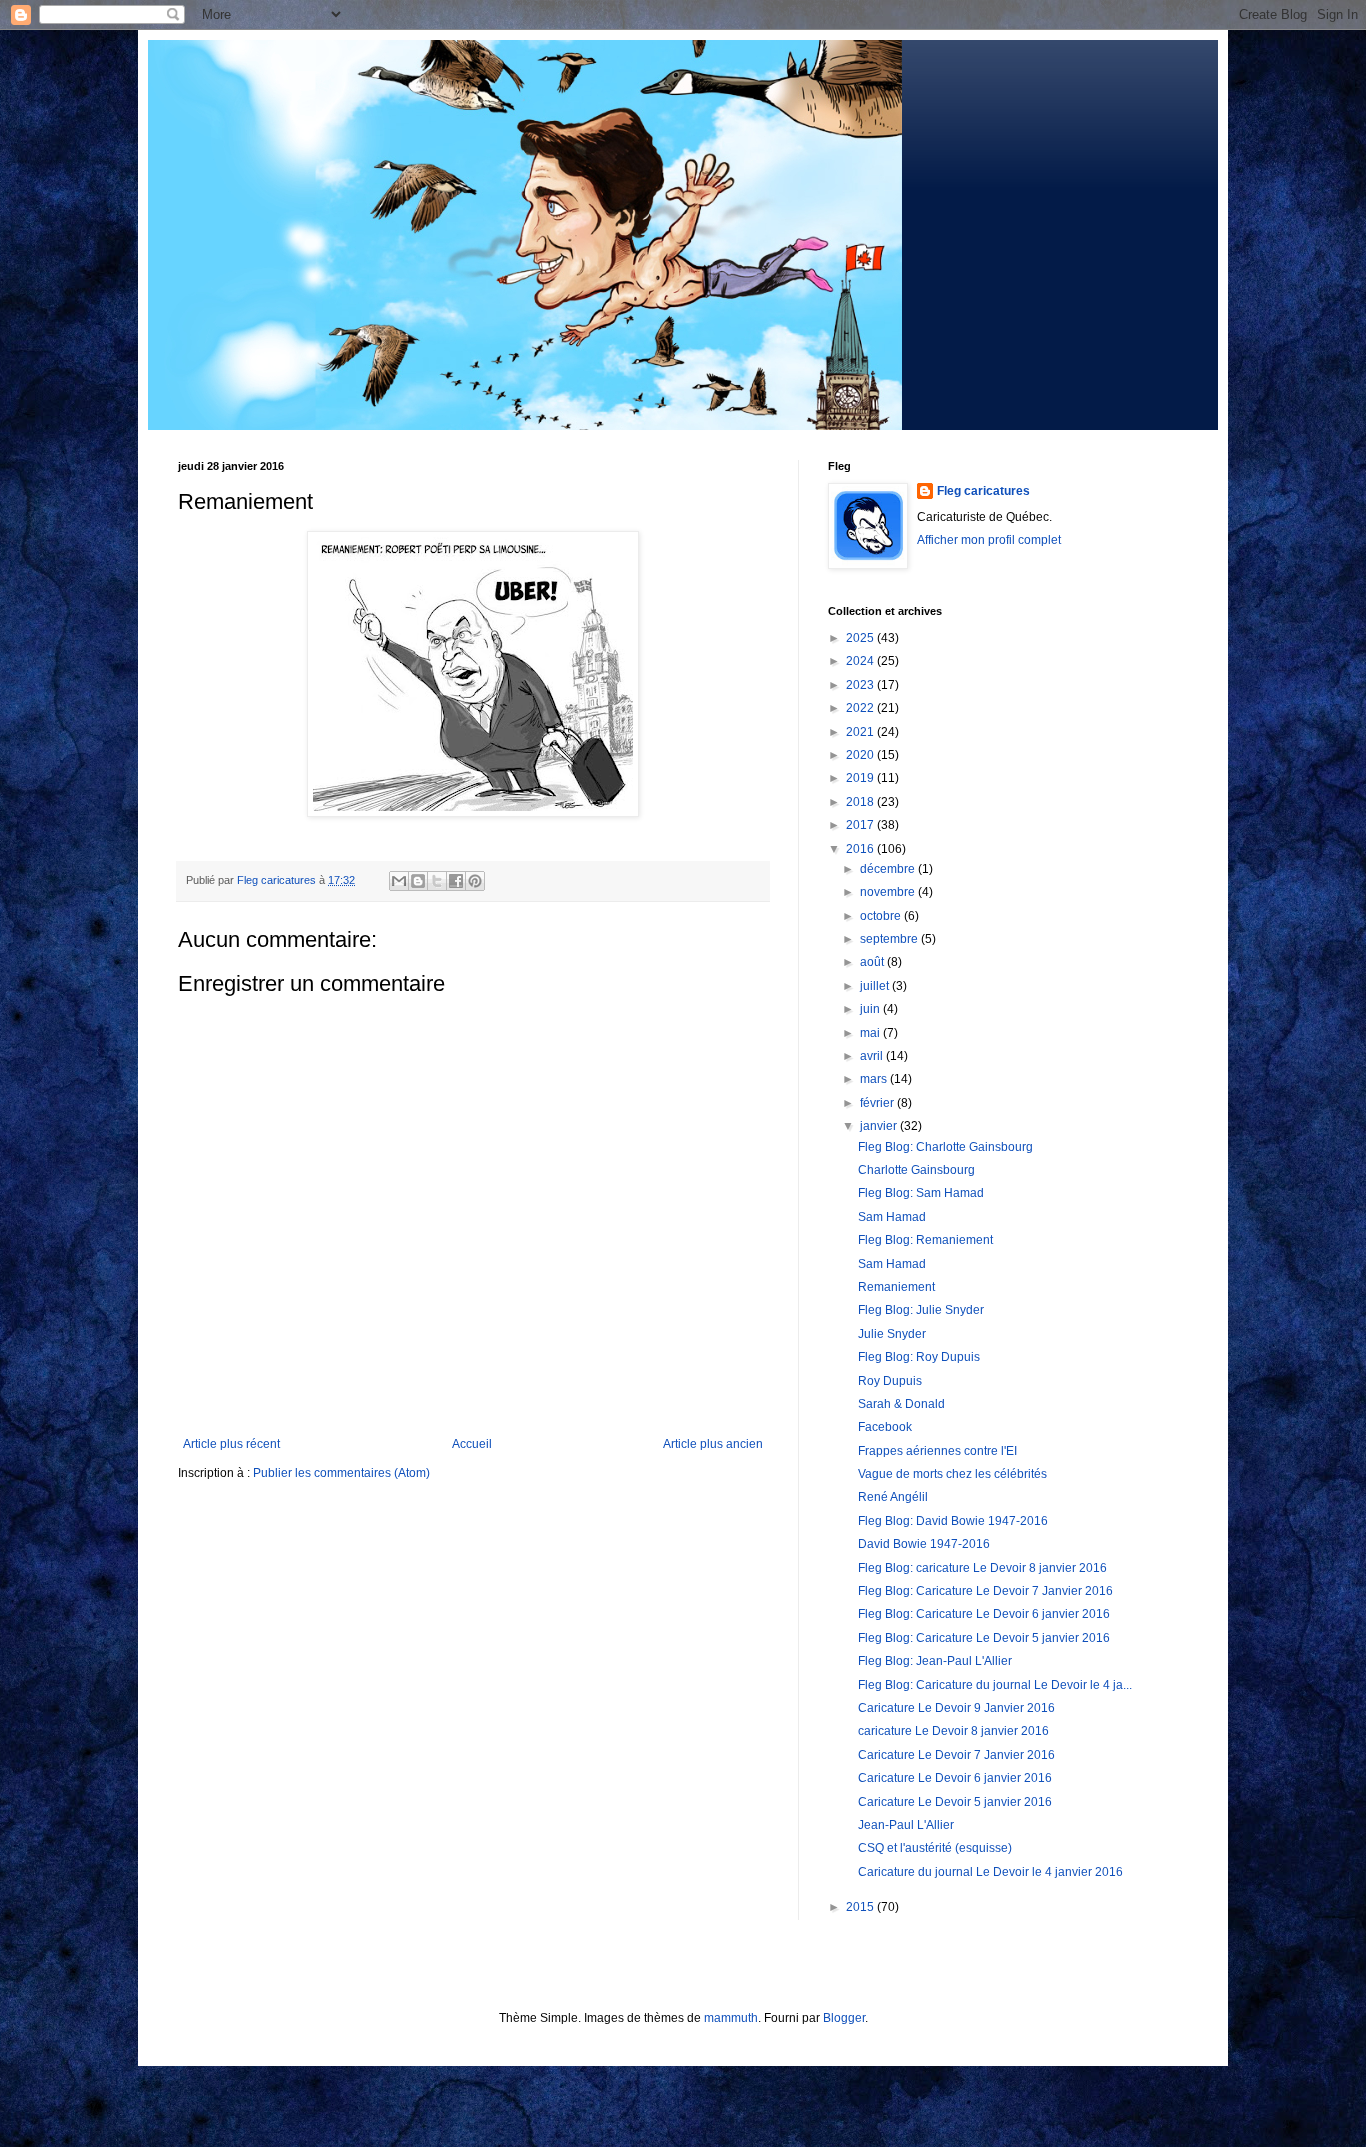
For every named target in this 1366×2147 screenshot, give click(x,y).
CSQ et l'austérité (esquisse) (935, 1848)
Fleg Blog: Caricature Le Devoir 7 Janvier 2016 (985, 1591)
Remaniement (896, 1287)
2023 (861, 685)
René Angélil (893, 1497)
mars (875, 1079)
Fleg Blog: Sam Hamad (921, 1193)
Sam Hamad (892, 1217)
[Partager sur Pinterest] (475, 881)
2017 (861, 825)
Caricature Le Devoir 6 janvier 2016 (955, 1778)
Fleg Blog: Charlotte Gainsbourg (945, 1147)
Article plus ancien (713, 1444)
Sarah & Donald (901, 1404)
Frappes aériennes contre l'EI (937, 1451)
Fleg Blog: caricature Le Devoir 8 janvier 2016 (982, 1568)
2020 (861, 755)
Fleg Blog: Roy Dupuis (919, 1357)
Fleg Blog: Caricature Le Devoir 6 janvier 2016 (984, 1614)
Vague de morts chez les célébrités (952, 1474)
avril (873, 1056)
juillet (876, 986)
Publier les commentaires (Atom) (341, 1473)
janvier (880, 1126)
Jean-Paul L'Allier (906, 1825)
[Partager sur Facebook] (456, 881)
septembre (890, 939)
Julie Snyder (892, 1334)
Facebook (885, 1427)
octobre (882, 916)
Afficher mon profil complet (989, 540)
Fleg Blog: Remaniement (925, 1240)
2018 (861, 802)
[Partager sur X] (437, 881)
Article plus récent (231, 1444)
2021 (861, 732)
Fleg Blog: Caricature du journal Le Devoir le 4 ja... (995, 1685)
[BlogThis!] (418, 881)
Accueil (472, 1444)
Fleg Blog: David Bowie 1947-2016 (953, 1521)
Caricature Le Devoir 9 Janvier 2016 (956, 1708)
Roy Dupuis (890, 1381)
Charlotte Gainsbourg (916, 1170)
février (878, 1103)
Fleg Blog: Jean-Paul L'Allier (935, 1661)
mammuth (731, 2018)
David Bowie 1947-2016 (924, 1544)
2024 (861, 661)
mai (871, 1033)
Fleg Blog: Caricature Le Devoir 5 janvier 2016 (984, 1638)
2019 (861, 778)
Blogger (844, 2018)
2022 (861, 708)
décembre (889, 869)
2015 (861, 1907)
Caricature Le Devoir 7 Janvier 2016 (956, 1755)
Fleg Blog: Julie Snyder (921, 1310)
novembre (889, 892)
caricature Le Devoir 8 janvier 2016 (953, 1731)
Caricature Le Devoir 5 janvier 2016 (955, 1802)
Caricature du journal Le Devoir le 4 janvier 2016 (990, 1872)
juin (871, 1009)
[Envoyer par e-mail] (399, 881)
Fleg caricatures (983, 491)
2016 (861, 849)
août (873, 962)
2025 (861, 638)
